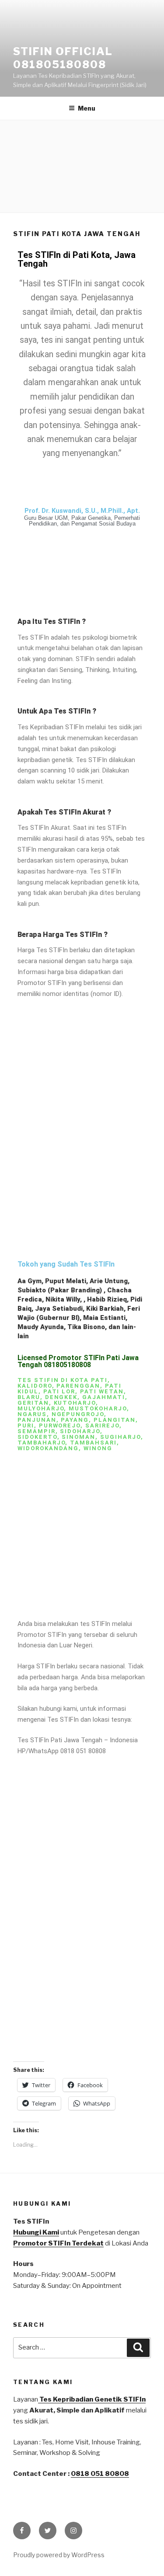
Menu (87, 108)
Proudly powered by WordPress (59, 2555)
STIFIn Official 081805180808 (63, 58)
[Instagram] (73, 2531)
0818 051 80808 (100, 2474)
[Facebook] (22, 2531)
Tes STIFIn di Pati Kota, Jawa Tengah (77, 259)
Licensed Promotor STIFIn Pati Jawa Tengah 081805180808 (78, 1361)
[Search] (138, 2348)
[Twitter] (48, 2531)
